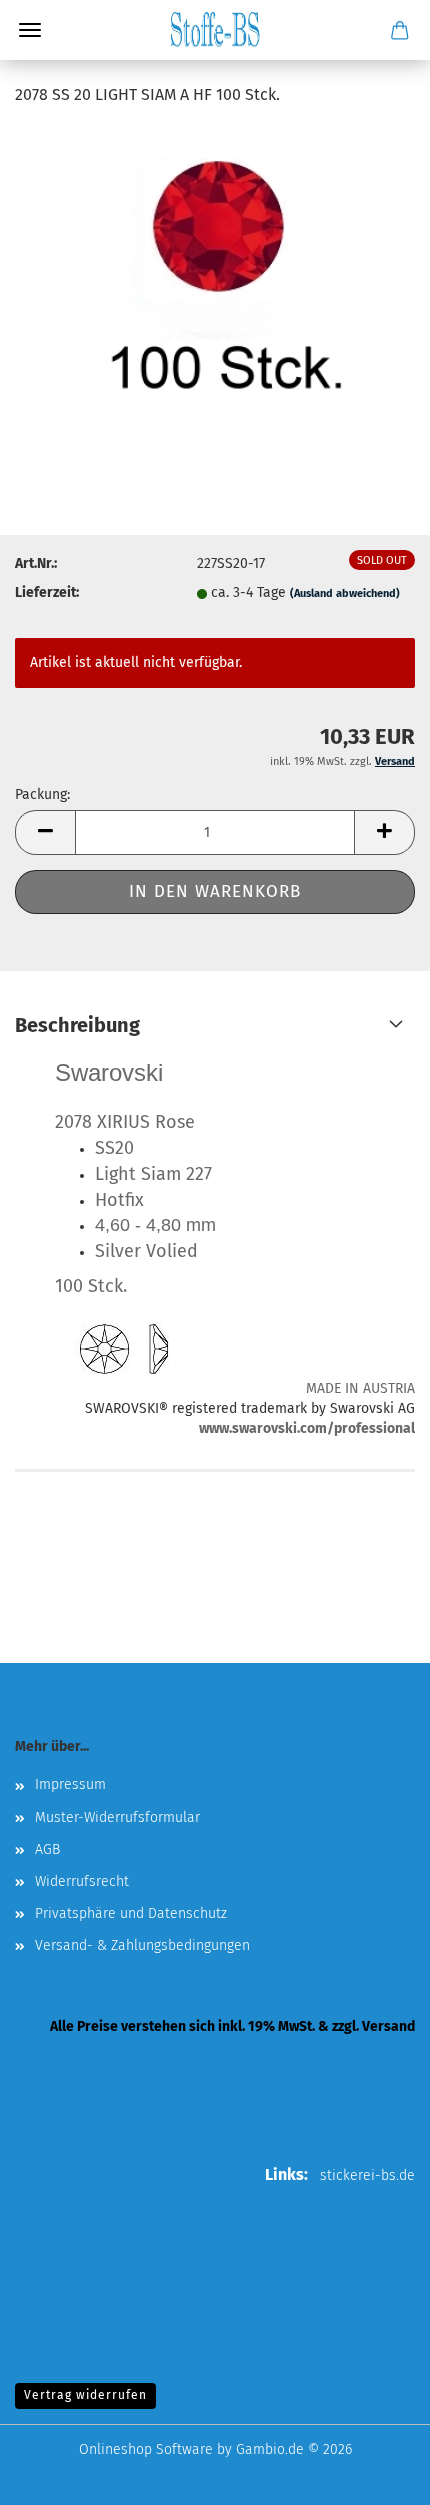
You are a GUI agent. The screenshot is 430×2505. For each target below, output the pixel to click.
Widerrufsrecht (82, 1881)
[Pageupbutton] (375, 2475)
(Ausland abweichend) (345, 593)
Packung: (42, 794)
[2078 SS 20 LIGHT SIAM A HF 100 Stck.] (215, 274)
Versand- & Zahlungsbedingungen (142, 1945)
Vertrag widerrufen (85, 2395)
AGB (47, 1849)
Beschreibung (77, 1025)
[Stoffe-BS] (215, 30)
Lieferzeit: (47, 592)
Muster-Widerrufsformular (117, 1817)
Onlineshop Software (146, 2449)
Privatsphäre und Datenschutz (131, 1913)
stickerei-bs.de (367, 2175)
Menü (30, 30)
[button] (45, 832)
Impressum (70, 1784)
